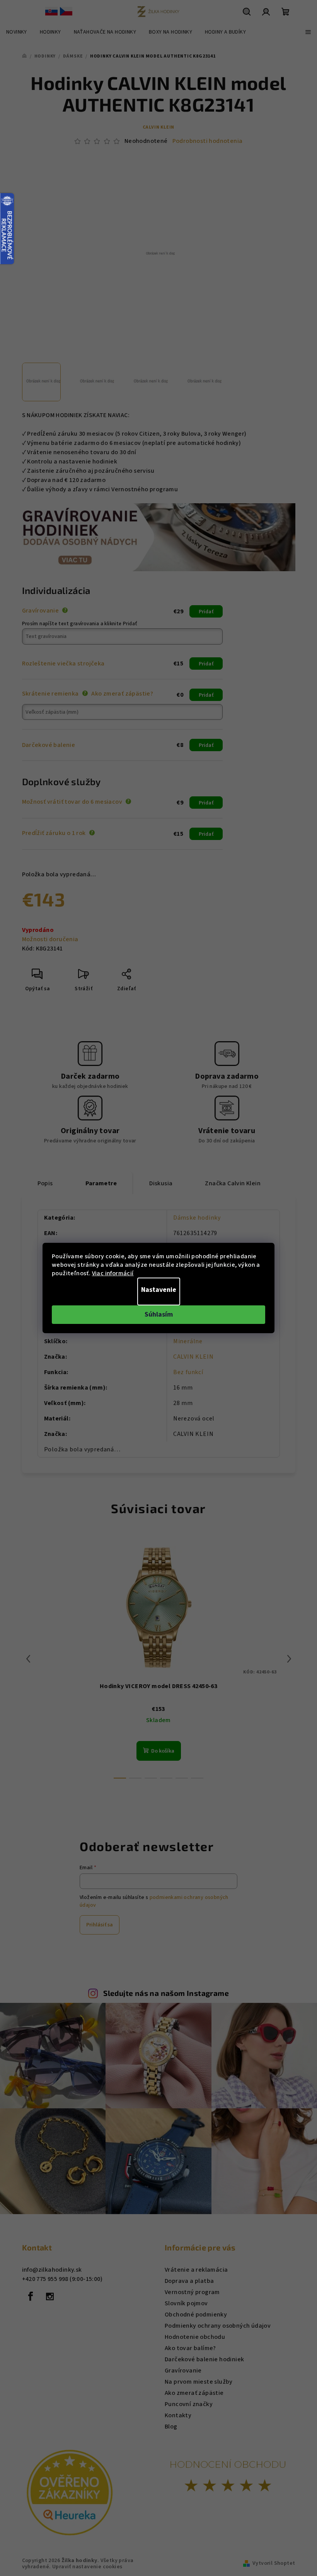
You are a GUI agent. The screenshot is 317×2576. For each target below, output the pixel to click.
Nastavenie (159, 1290)
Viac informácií (113, 1273)
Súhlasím (159, 1314)
